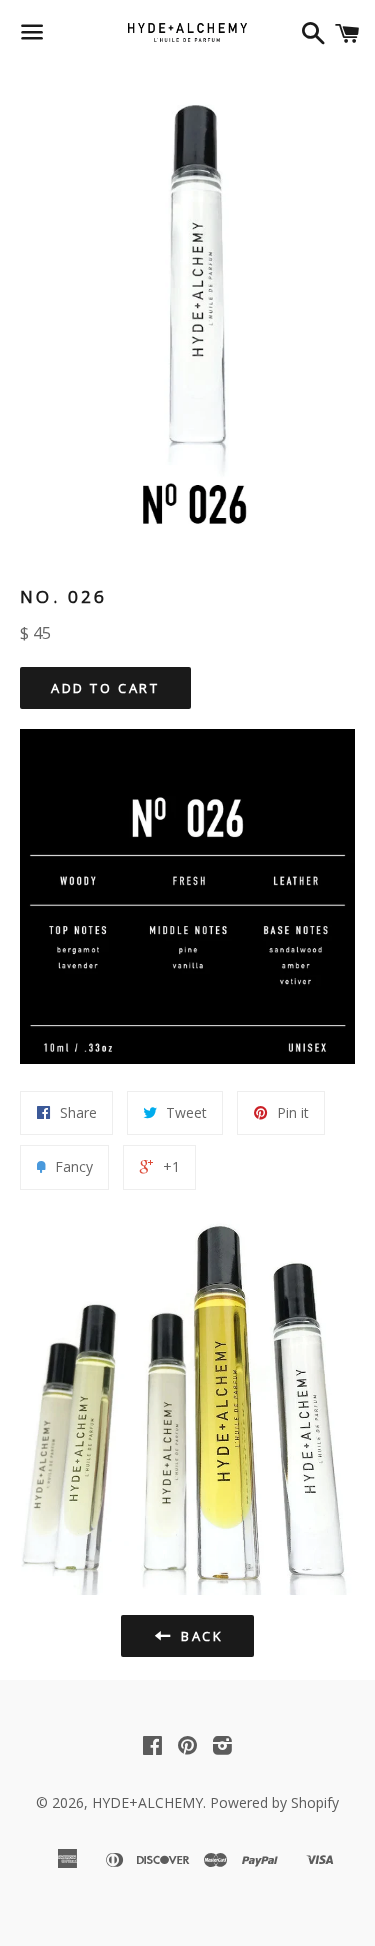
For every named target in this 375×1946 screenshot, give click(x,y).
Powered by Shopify (274, 1802)
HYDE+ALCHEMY (147, 1802)
